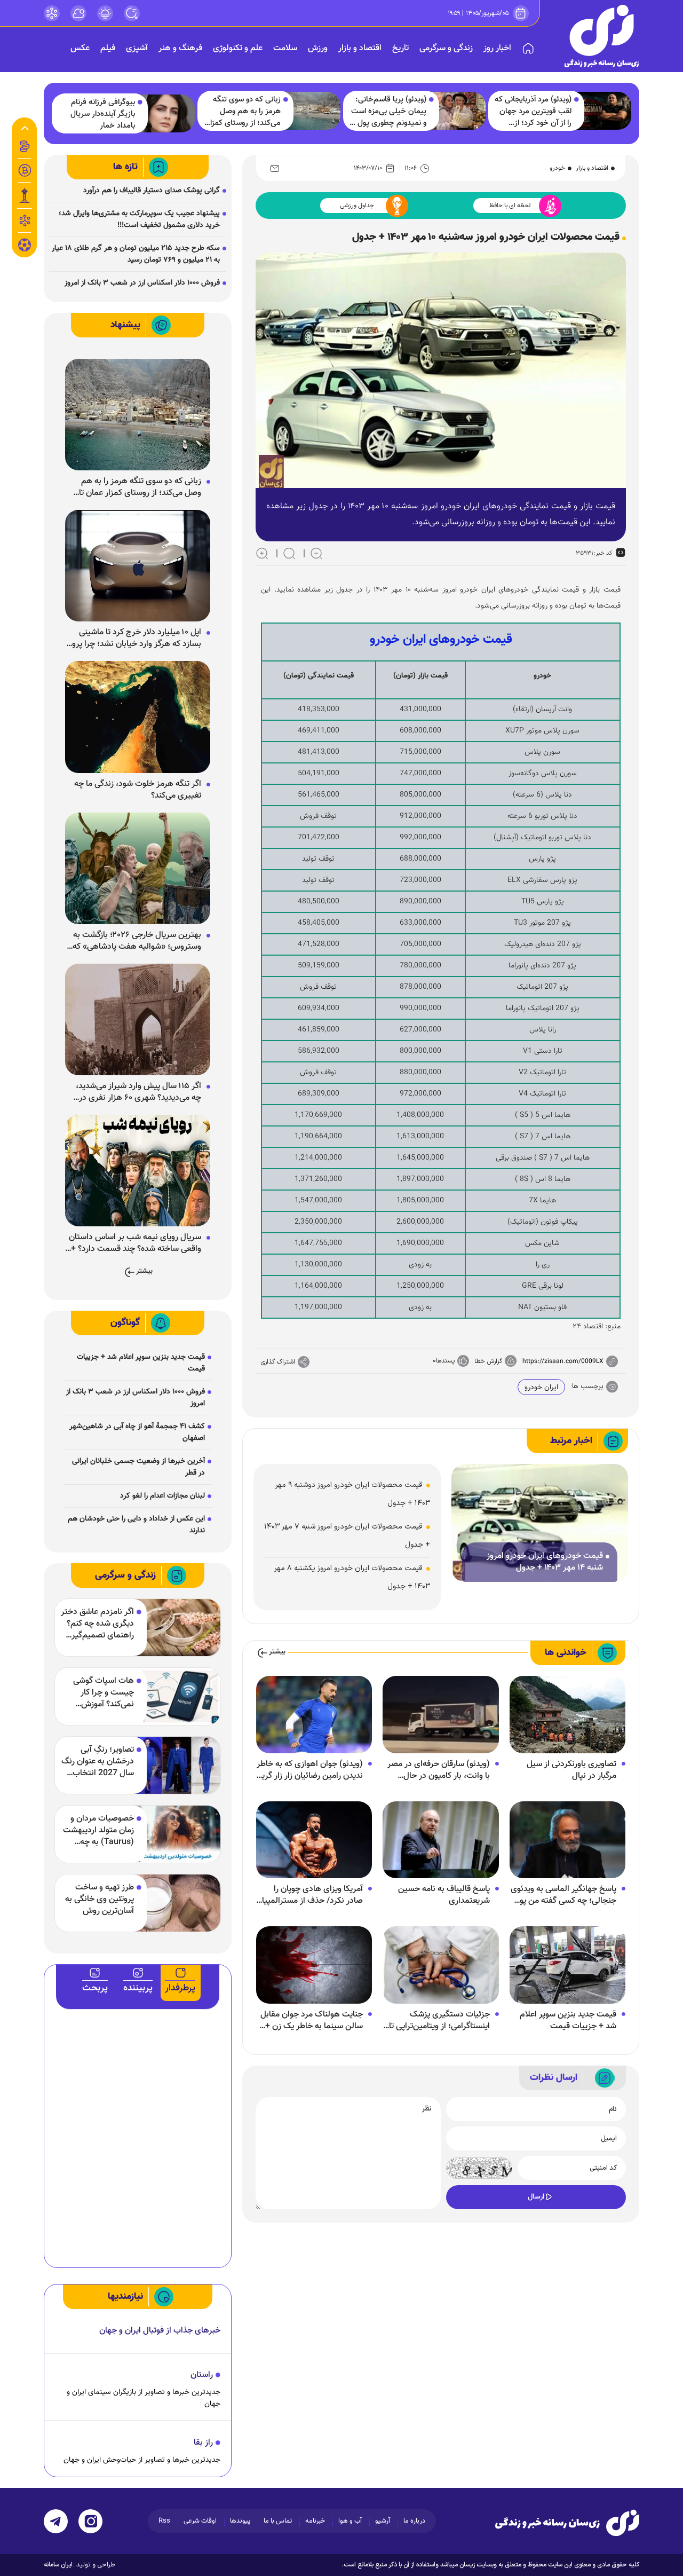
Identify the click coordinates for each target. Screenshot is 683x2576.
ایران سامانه (58, 2565)
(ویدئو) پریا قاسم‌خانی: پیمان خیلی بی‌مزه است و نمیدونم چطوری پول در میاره (387, 112)
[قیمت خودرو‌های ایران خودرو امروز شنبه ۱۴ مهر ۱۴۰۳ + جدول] (540, 1523)
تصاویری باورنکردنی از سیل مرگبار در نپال (571, 1770)
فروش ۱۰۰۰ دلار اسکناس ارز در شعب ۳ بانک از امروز (142, 283)
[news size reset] (289, 553)
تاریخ (400, 48)
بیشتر (277, 1652)
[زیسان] (567, 2523)
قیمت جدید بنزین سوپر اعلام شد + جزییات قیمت (568, 2021)
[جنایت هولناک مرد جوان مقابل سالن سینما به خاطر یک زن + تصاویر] (314, 1966)
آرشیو (383, 2521)
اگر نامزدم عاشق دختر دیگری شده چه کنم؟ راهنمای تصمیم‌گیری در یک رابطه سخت (97, 1624)
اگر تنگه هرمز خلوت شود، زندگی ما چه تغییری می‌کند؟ (138, 790)
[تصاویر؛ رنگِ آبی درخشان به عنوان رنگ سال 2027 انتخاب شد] (177, 1765)
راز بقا (203, 2443)
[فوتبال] (25, 248)
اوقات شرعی (200, 2521)
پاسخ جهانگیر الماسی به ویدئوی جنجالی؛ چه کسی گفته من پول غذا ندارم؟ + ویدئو (563, 1895)
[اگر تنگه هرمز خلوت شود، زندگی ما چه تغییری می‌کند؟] (138, 718)
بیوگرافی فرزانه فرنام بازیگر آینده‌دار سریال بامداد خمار (103, 114)
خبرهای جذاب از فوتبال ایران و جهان (160, 2331)
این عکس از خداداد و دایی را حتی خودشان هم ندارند (136, 1525)
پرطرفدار (180, 1988)
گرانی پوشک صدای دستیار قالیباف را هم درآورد (152, 191)
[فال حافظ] (25, 220)
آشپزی (137, 48)
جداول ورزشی (357, 206)
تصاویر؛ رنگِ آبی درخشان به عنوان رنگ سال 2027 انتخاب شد (98, 1762)
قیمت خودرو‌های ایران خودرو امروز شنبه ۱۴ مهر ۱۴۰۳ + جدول (545, 1562)
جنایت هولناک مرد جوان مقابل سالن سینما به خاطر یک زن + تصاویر (312, 2021)
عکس (80, 48)
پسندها (445, 1361)
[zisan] (602, 36)
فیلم (108, 48)
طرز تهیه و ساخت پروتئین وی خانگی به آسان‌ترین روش (100, 1900)
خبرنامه (315, 2521)
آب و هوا (350, 2521)
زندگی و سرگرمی (446, 48)
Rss (164, 2521)
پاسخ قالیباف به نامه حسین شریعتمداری (444, 1895)
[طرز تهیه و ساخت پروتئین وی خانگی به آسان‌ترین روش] (177, 1903)
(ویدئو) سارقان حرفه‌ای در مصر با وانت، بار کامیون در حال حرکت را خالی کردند (439, 1770)
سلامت (285, 48)
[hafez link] (52, 13)
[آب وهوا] (78, 13)
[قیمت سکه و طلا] (25, 146)
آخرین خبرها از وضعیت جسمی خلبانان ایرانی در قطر (138, 1467)
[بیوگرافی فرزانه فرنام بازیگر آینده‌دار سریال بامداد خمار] (166, 114)
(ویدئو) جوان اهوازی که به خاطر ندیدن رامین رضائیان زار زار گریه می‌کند (310, 1770)
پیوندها (240, 2521)
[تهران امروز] (25, 195)
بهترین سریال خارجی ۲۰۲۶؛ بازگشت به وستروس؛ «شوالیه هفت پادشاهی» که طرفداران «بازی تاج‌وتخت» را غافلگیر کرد (134, 941)
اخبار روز (497, 48)
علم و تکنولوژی (238, 48)
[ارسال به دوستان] (275, 168)
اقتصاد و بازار (360, 48)
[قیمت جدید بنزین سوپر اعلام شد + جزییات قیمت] (567, 1966)
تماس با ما (278, 2521)
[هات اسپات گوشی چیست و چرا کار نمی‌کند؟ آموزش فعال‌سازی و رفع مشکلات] (177, 1696)
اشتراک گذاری (278, 1362)
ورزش (318, 48)
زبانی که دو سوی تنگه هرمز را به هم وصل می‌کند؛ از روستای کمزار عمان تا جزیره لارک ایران (243, 112)
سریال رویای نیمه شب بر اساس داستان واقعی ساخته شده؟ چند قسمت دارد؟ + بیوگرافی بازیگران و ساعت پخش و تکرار (135, 1243)
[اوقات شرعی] (105, 13)
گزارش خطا (488, 1361)
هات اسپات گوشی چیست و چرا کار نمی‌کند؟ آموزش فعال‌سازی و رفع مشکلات (104, 1693)
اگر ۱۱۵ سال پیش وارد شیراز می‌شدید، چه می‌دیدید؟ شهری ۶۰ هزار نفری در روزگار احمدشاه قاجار (138, 1092)
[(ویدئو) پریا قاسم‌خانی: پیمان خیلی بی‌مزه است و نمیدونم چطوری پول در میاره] (457, 111)
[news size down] (316, 553)
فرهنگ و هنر (180, 48)
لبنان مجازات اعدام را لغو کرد (162, 1496)
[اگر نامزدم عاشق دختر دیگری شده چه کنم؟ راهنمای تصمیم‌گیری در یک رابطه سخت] (177, 1628)
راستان (202, 2375)
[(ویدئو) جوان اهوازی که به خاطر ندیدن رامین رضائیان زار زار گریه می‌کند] (314, 1715)
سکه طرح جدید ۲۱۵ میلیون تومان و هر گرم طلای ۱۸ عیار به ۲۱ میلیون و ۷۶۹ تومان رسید (136, 254)
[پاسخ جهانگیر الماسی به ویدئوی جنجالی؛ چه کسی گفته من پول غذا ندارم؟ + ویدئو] (567, 1840)
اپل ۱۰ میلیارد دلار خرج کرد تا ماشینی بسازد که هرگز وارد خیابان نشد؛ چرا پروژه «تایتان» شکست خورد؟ (133, 639)
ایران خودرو (541, 1388)
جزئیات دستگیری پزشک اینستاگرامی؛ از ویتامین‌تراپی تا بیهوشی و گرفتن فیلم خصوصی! (437, 2021)
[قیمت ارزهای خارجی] (25, 170)
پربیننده (138, 1988)
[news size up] (262, 553)
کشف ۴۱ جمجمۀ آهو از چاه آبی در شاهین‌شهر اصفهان (137, 1432)
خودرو (557, 168)
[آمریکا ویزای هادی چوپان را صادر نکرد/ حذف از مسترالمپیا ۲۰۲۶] (314, 1840)
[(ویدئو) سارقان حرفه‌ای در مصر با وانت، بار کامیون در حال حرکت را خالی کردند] (440, 1715)
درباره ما (414, 2521)
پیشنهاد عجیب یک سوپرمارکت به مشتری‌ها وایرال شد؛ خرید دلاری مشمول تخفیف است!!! (139, 219)
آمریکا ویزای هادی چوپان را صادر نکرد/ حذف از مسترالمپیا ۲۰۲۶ (312, 1895)
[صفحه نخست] (528, 49)
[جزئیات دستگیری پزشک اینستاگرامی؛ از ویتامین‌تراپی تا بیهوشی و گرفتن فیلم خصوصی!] (440, 1966)
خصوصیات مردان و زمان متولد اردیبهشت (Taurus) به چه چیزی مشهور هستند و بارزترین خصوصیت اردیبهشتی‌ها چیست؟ (98, 1831)
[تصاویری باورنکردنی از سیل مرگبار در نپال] (567, 1715)
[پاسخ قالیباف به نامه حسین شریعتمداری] (440, 1840)
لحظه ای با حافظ (510, 206)
